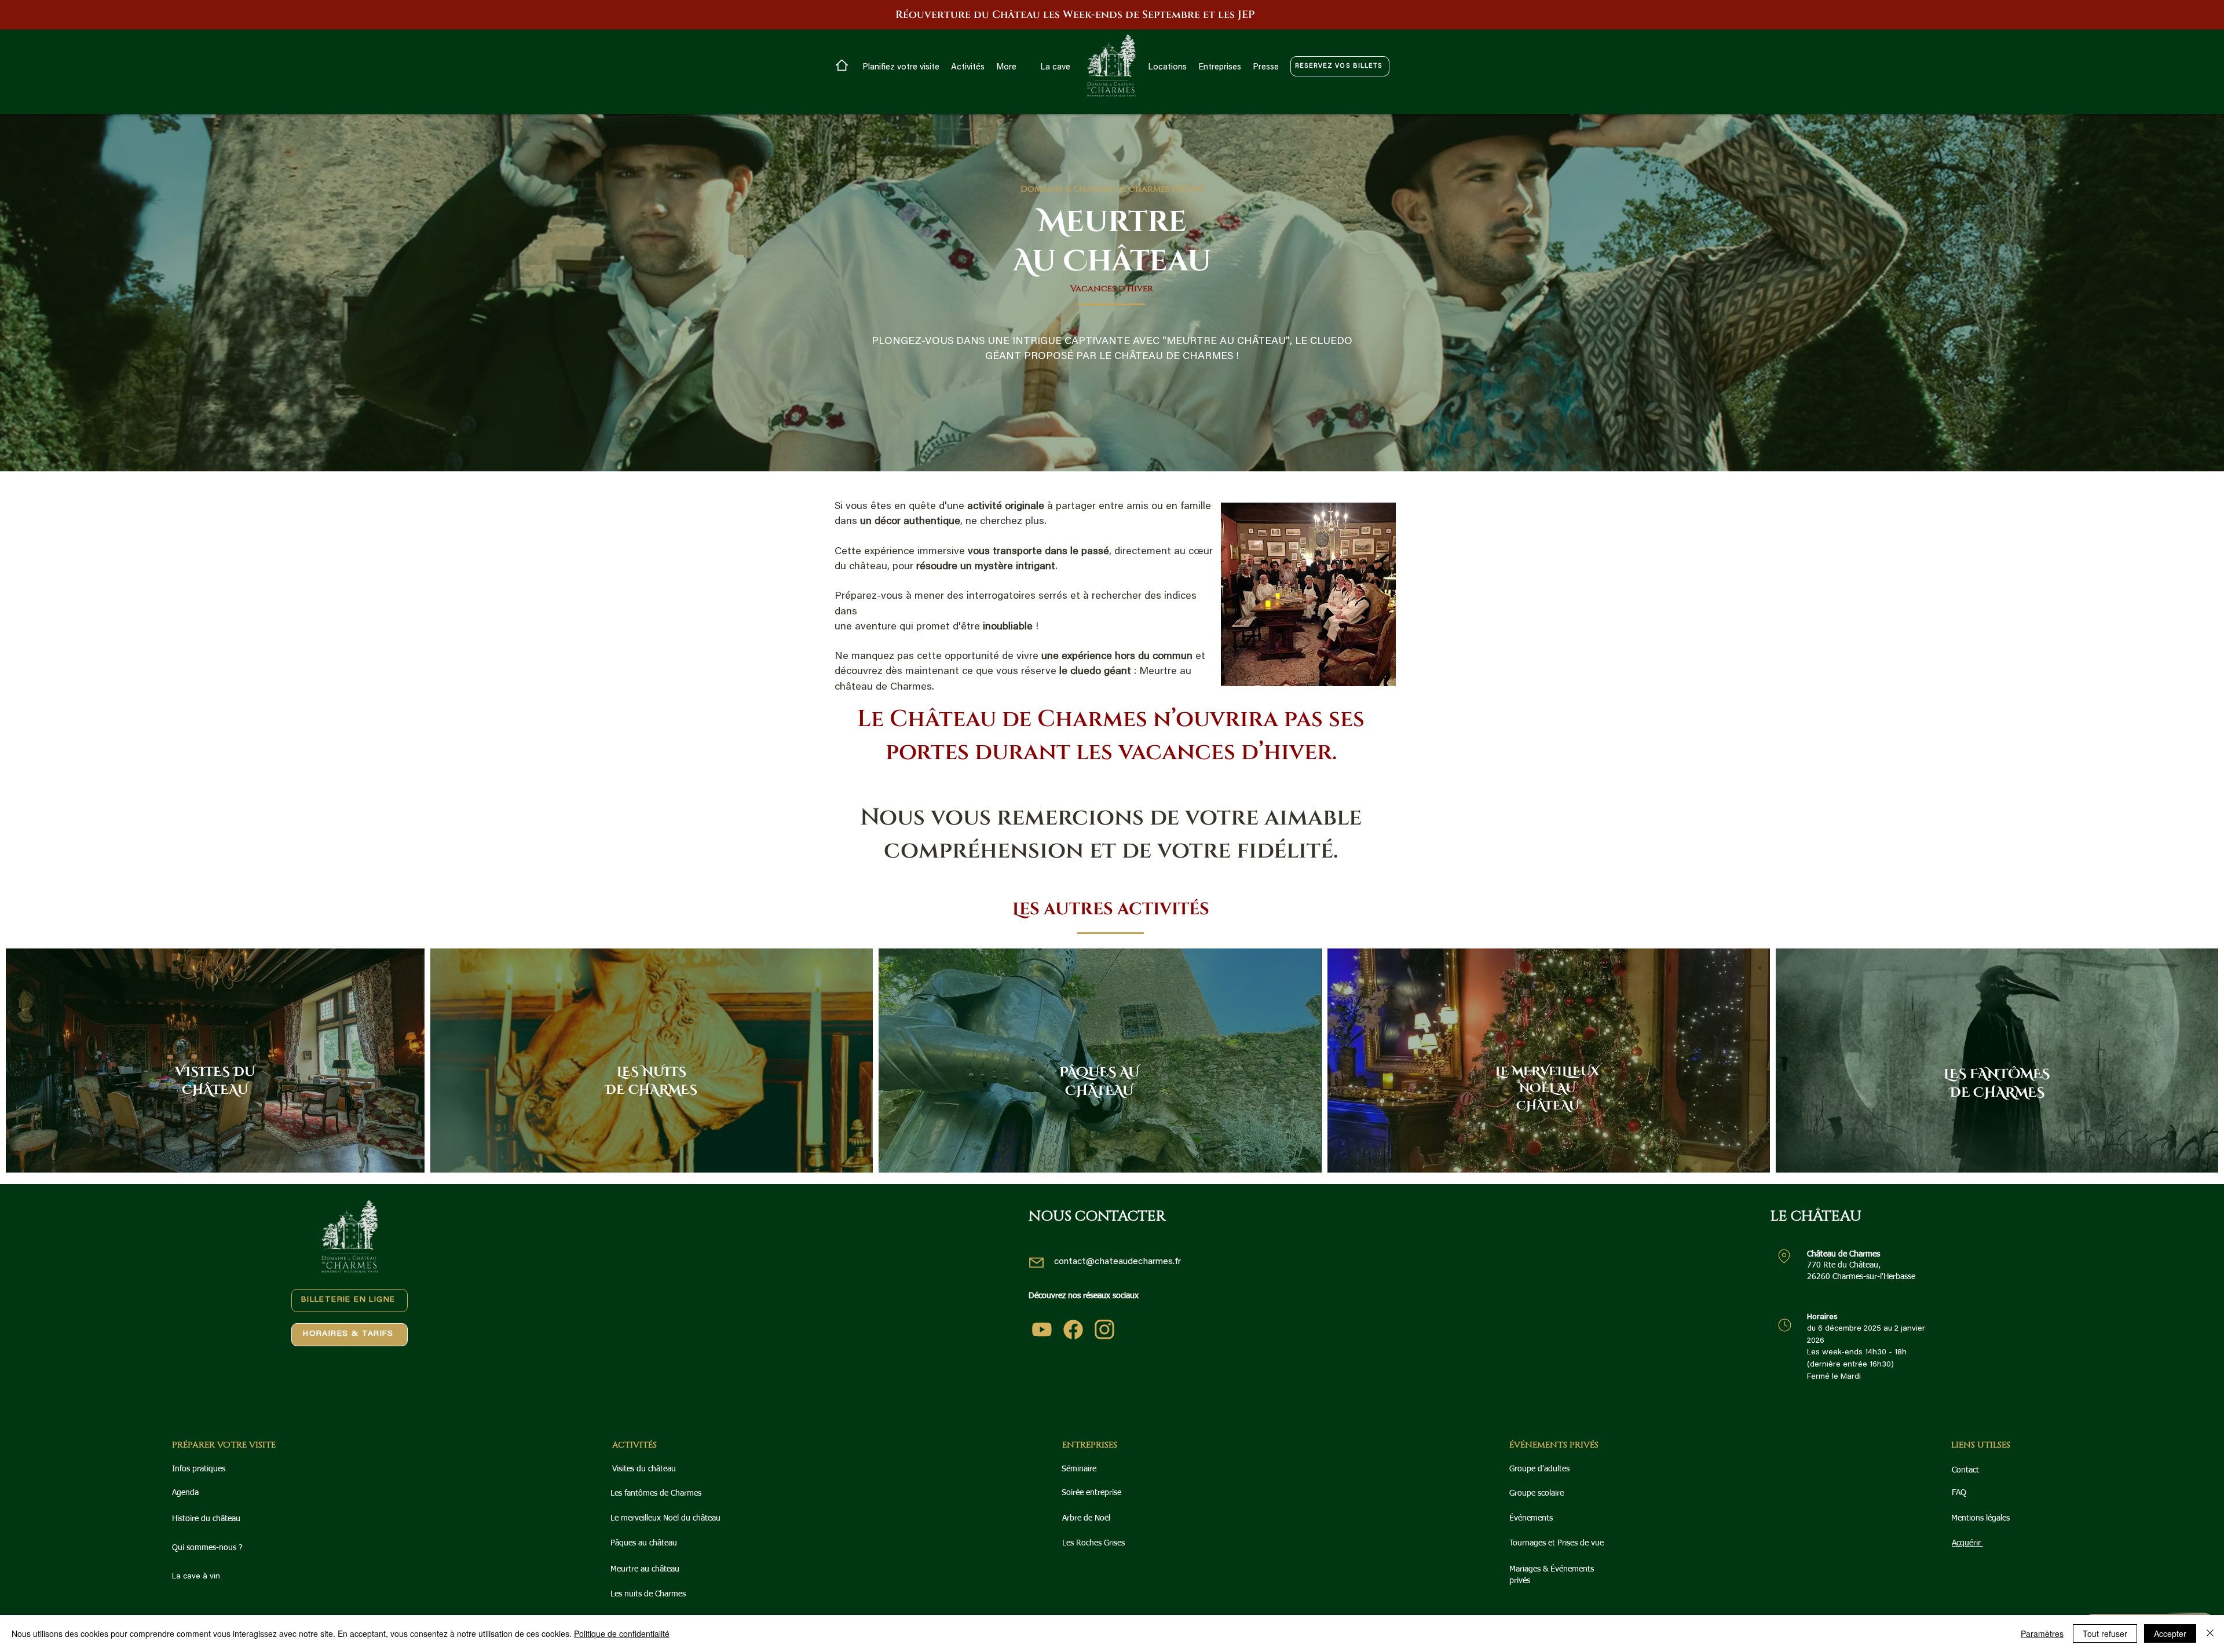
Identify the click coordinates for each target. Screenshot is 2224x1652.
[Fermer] (2210, 1633)
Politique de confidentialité (622, 1633)
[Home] (842, 65)
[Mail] (1036, 1263)
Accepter (2170, 1633)
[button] (901, 68)
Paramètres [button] (2042, 1633)
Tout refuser (2105, 1633)
